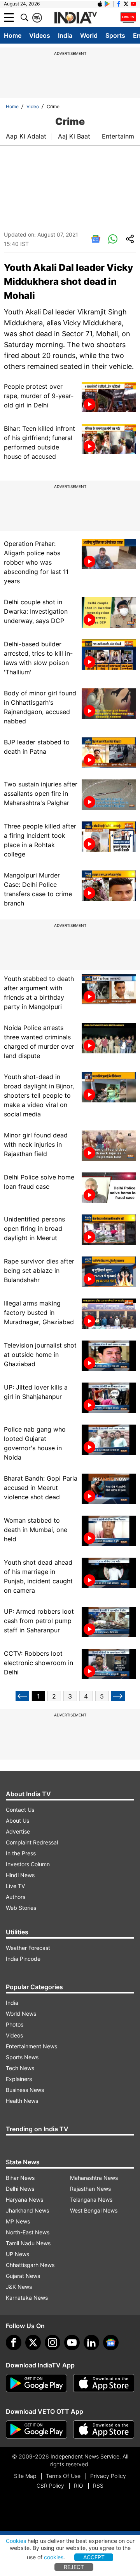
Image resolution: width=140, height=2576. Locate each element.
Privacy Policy (108, 2476)
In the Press (21, 1853)
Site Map (25, 2476)
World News (21, 2014)
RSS (98, 2486)
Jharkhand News (27, 2210)
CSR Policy (50, 2486)
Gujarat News (23, 2276)
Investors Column (28, 1864)
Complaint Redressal (32, 1842)
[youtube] (72, 2343)
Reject (74, 2567)
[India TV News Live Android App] (37, 2383)
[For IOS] (104, 2430)
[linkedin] (91, 2343)
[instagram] (52, 2343)
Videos (40, 35)
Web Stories (21, 1908)
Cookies (16, 2541)
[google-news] (111, 2343)
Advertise (18, 1831)
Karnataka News (27, 2298)
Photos (15, 2024)
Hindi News (20, 1875)
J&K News (19, 2287)
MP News (18, 2221)
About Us (17, 1821)
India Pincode (23, 1959)
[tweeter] (33, 2343)
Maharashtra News (94, 2178)
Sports (115, 35)
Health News (22, 2101)
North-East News (28, 2232)
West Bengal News (94, 2210)
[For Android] (37, 2430)
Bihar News (20, 2178)
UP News (17, 2254)
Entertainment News (31, 2046)
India (65, 35)
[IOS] (100, 4)
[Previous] (22, 1696)
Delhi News (20, 2189)
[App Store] (104, 2383)
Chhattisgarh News (30, 2265)
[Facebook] (14, 2343)
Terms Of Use (63, 2476)
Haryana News (24, 2200)
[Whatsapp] (113, 239)
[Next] (118, 1696)
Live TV (15, 1886)
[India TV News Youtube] (133, 4)
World (89, 35)
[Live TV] (128, 18)
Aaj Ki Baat (74, 136)
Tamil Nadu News (28, 2243)
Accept (94, 2557)
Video (33, 106)
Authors (16, 1897)
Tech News (20, 2068)
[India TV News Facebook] (119, 4)
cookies (54, 2557)
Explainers (19, 2079)
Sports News (22, 2057)
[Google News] (96, 239)
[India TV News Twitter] (126, 4)
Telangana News (91, 2200)
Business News (25, 2090)
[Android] (107, 4)
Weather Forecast (28, 1948)
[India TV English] (75, 18)
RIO (79, 2486)
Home (13, 35)
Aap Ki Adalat (26, 136)
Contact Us (20, 1810)
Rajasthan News (90, 2189)
